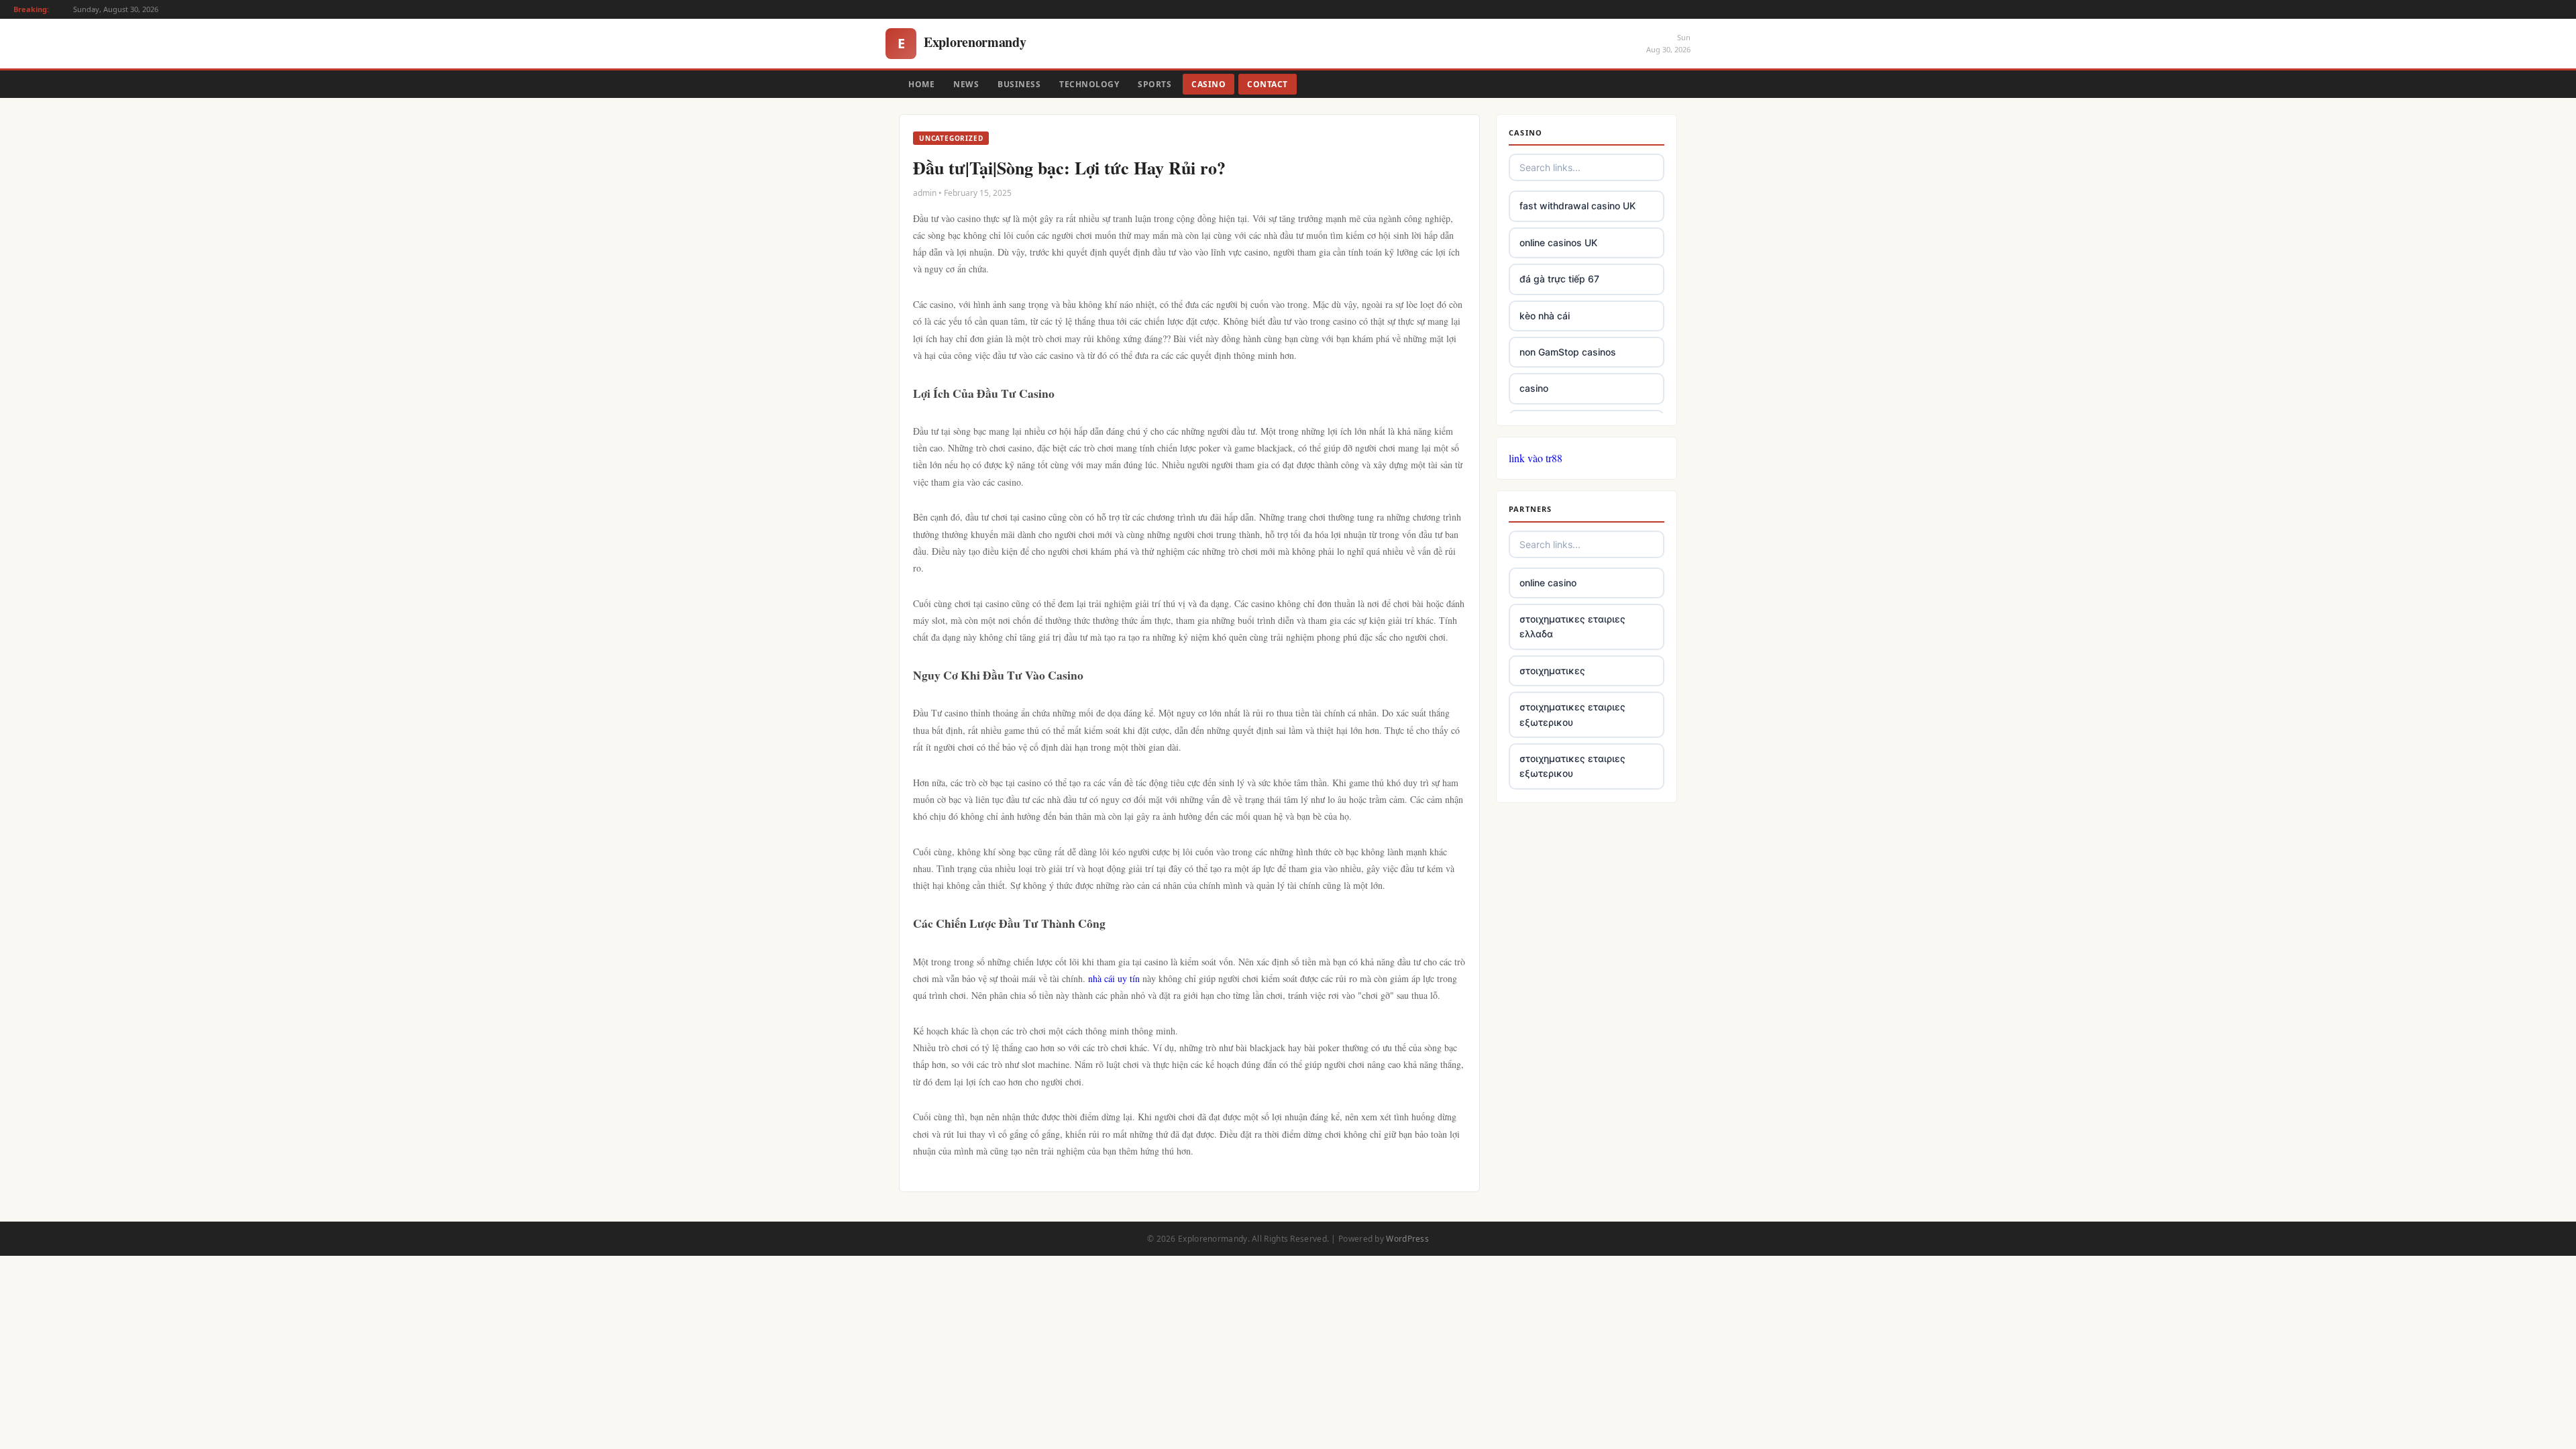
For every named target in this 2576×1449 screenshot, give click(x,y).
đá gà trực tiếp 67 (1559, 279)
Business (1019, 84)
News (966, 84)
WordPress (1407, 1239)
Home (921, 84)
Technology (1089, 84)
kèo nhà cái (1545, 316)
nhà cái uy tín (1114, 978)
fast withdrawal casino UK (1577, 206)
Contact (1268, 84)
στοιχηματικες (1552, 670)
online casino (1548, 583)
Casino (1209, 84)
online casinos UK (1558, 243)
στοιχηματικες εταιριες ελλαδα (1572, 626)
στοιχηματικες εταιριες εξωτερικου (1572, 714)
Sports (1155, 84)
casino (1534, 388)
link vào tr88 (1536, 458)
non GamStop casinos (1568, 352)
